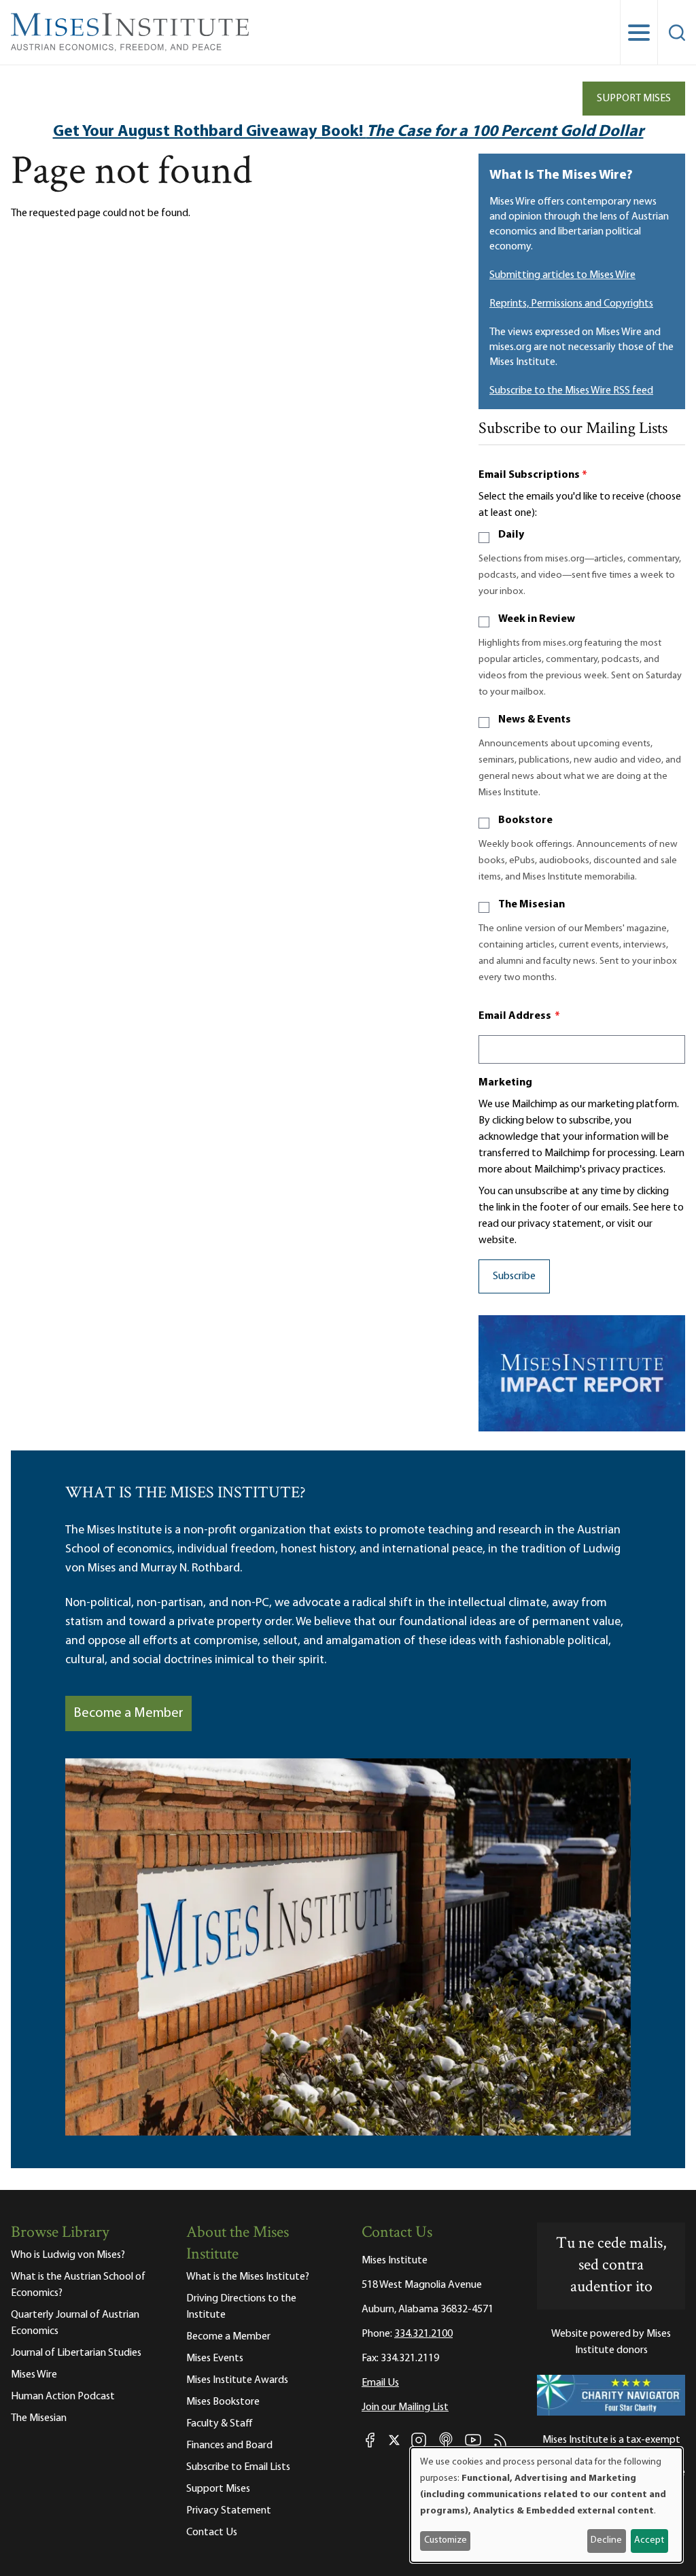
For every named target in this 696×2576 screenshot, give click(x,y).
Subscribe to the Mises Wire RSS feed (571, 391)
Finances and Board (229, 2446)
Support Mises (634, 99)
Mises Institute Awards (237, 2380)
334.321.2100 (423, 2334)
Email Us (380, 2383)
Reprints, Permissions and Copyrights (571, 304)
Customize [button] (446, 2540)
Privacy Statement (229, 2511)
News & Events (535, 720)
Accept (649, 2540)
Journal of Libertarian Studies (76, 2353)
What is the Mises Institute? (248, 2277)
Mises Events (215, 2359)
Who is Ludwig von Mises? (68, 2255)
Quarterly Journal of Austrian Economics (75, 2323)
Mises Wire (34, 2375)
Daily (511, 535)
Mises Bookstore (223, 2402)
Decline (606, 2540)
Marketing (505, 1083)
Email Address (519, 1016)
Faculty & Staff (220, 2424)
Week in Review (537, 619)
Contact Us (212, 2533)
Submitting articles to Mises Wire (562, 275)
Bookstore (525, 820)
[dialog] (546, 2505)
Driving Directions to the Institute (241, 2307)
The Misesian (532, 905)
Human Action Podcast (63, 2397)
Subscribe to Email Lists (238, 2467)
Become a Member (128, 1713)
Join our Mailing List (405, 2407)
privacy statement (560, 1224)
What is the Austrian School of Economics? (78, 2285)
